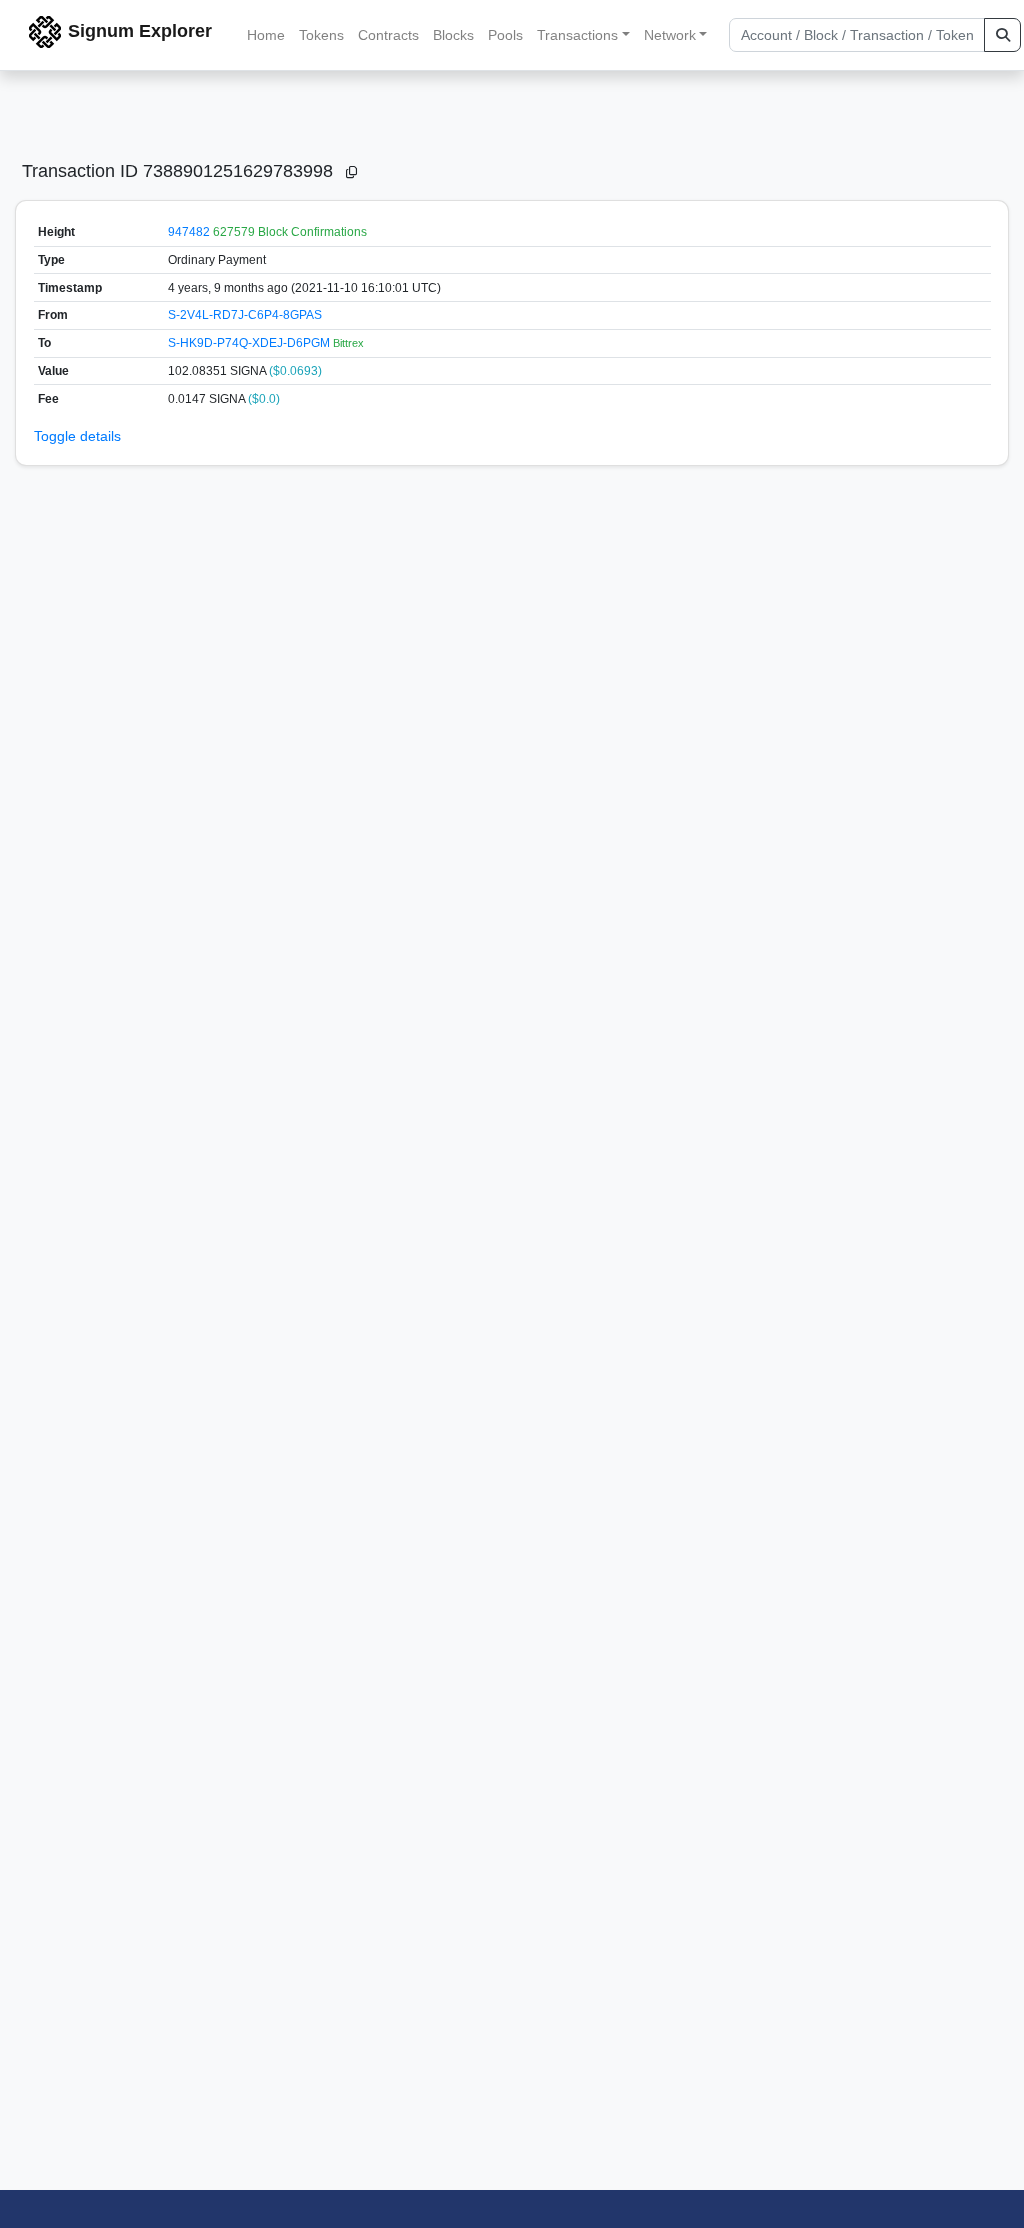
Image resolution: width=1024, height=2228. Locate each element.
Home (266, 35)
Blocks (453, 35)
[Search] (1002, 35)
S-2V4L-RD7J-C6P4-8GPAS (245, 315)
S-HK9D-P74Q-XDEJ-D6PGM (250, 343)
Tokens (321, 35)
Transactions (577, 35)
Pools (505, 35)
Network (670, 35)
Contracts (388, 35)
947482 (189, 232)
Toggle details (77, 436)
